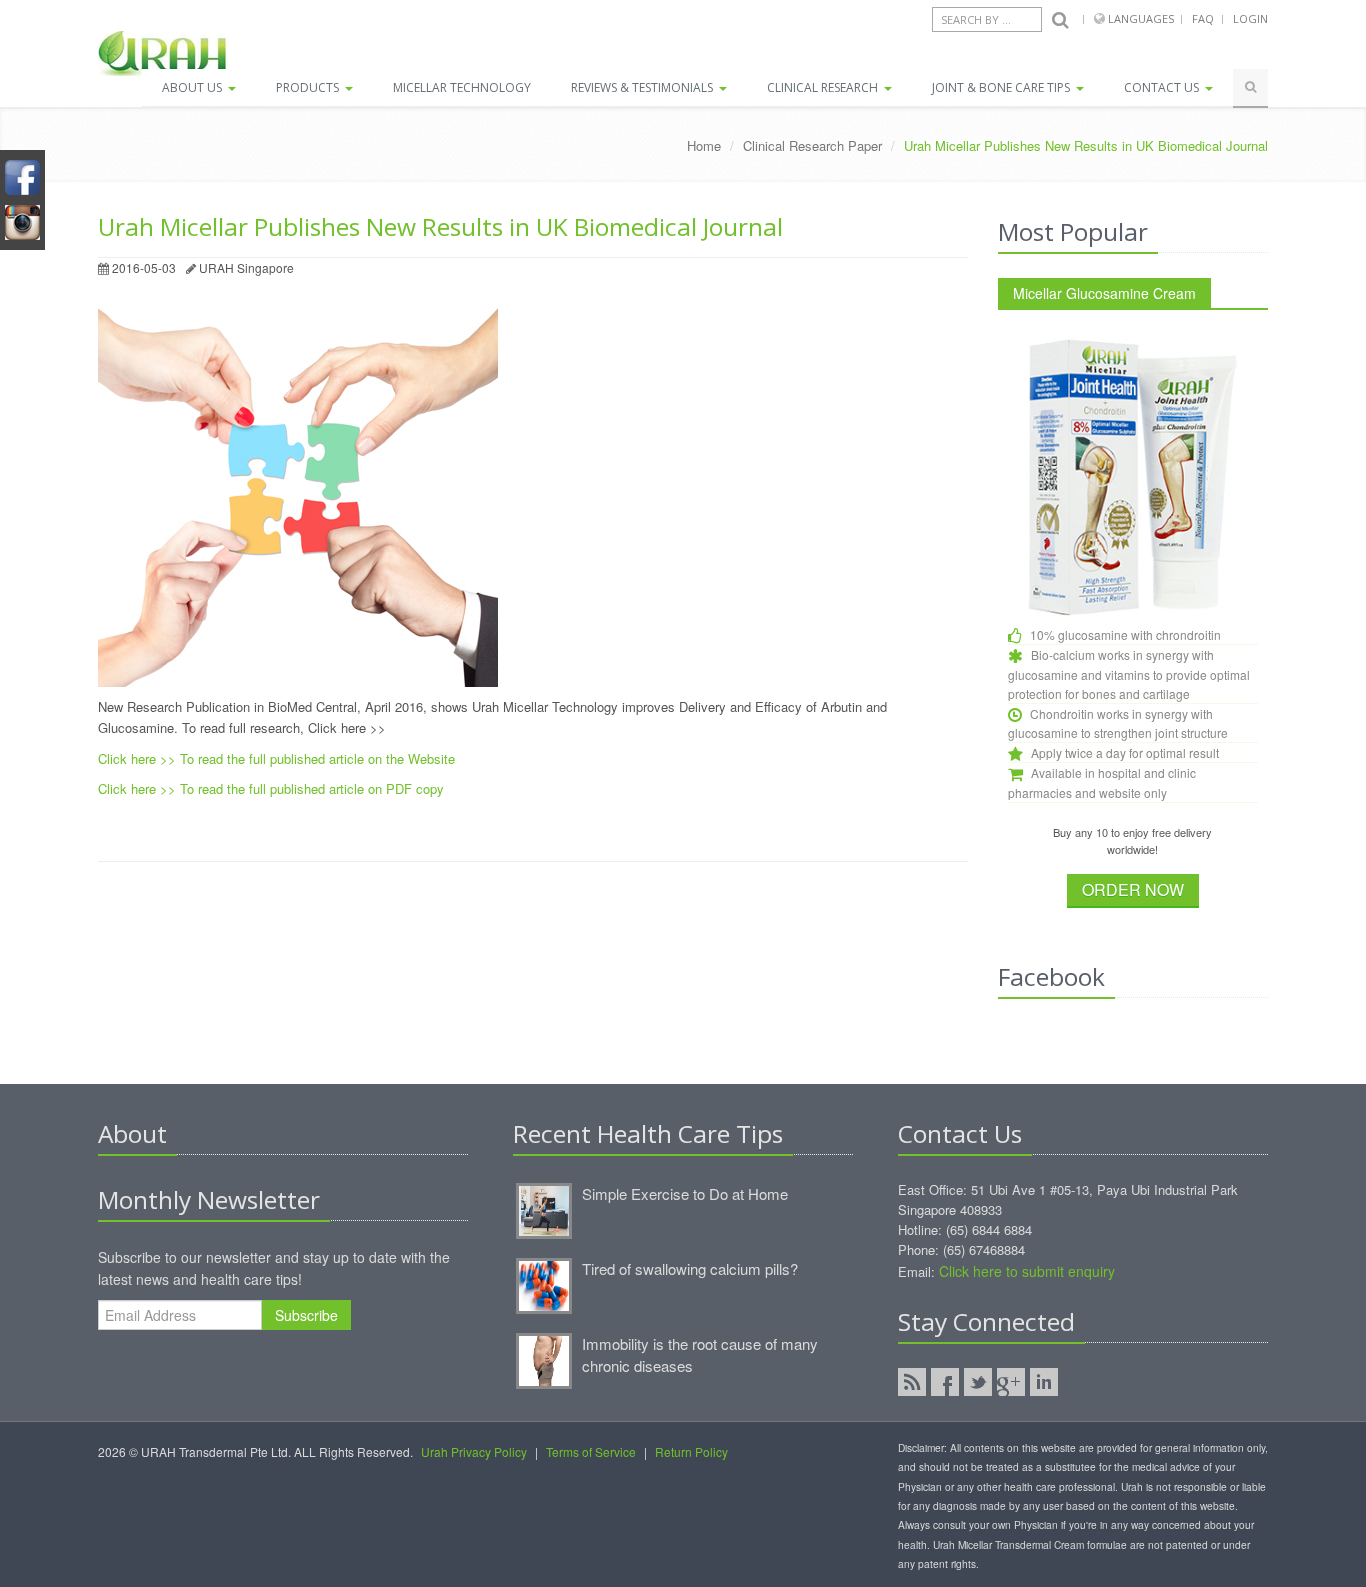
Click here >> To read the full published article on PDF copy (271, 788)
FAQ (1203, 18)
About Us (193, 87)
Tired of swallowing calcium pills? (690, 1268)
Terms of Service (591, 1451)
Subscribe (306, 1315)
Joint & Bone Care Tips (1002, 87)
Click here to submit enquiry (1027, 1271)
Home (704, 145)
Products (309, 87)
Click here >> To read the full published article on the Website (276, 758)
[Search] (1060, 20)
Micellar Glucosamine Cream (1104, 293)
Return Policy (691, 1451)
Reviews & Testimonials (643, 87)
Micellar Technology (462, 87)
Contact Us (1163, 87)
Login (1250, 18)
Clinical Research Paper (812, 145)
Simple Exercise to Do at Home (685, 1193)
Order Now (1133, 889)
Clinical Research (824, 87)
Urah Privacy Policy (474, 1451)
